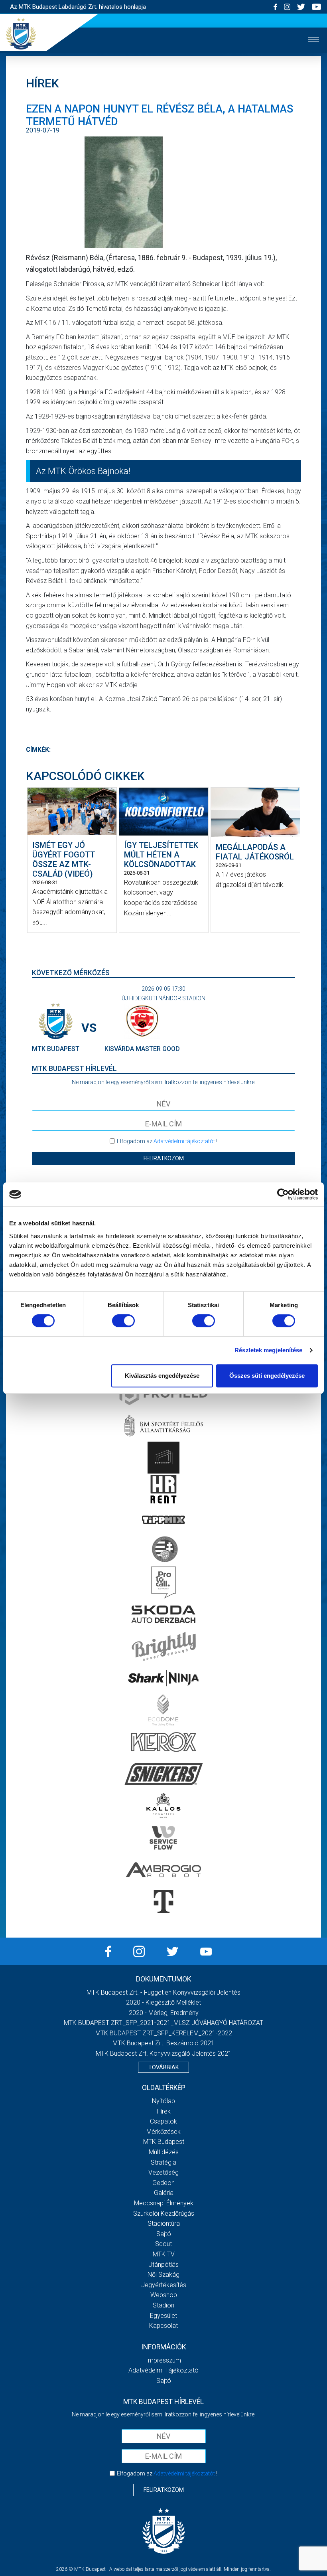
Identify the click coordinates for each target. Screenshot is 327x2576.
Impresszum (163, 2360)
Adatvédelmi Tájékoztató (163, 2370)
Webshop (164, 2295)
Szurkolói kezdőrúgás (164, 2214)
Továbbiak (163, 2067)
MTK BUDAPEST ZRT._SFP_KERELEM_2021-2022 (164, 2033)
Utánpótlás (163, 2265)
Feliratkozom (164, 1158)
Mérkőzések (163, 2132)
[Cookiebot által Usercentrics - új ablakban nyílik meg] (283, 1194)
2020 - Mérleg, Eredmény (164, 2013)
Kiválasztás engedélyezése (162, 1376)
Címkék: (38, 750)
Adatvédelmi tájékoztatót (184, 1141)
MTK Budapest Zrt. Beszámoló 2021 (163, 2043)
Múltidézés (164, 2152)
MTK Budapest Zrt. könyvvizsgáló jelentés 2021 (164, 2053)
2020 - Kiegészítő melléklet (163, 2002)
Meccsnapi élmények (164, 2203)
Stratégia (163, 2162)
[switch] (123, 1321)
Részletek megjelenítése (268, 1350)
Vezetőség (163, 2172)
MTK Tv (164, 2254)
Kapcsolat (163, 2326)
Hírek (164, 2111)
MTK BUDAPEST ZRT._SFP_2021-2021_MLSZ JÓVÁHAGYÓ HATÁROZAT (163, 2023)
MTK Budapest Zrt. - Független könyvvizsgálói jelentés (163, 1992)
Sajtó (164, 2234)
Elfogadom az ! (167, 1141)
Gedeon (163, 2183)
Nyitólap (163, 2101)
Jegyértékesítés (164, 2285)
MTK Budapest (164, 2142)
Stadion (163, 2305)
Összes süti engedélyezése (267, 1376)
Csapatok (163, 2121)
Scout (163, 2244)
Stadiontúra (164, 2223)
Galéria (164, 2193)
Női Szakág (163, 2275)
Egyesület (163, 2316)
